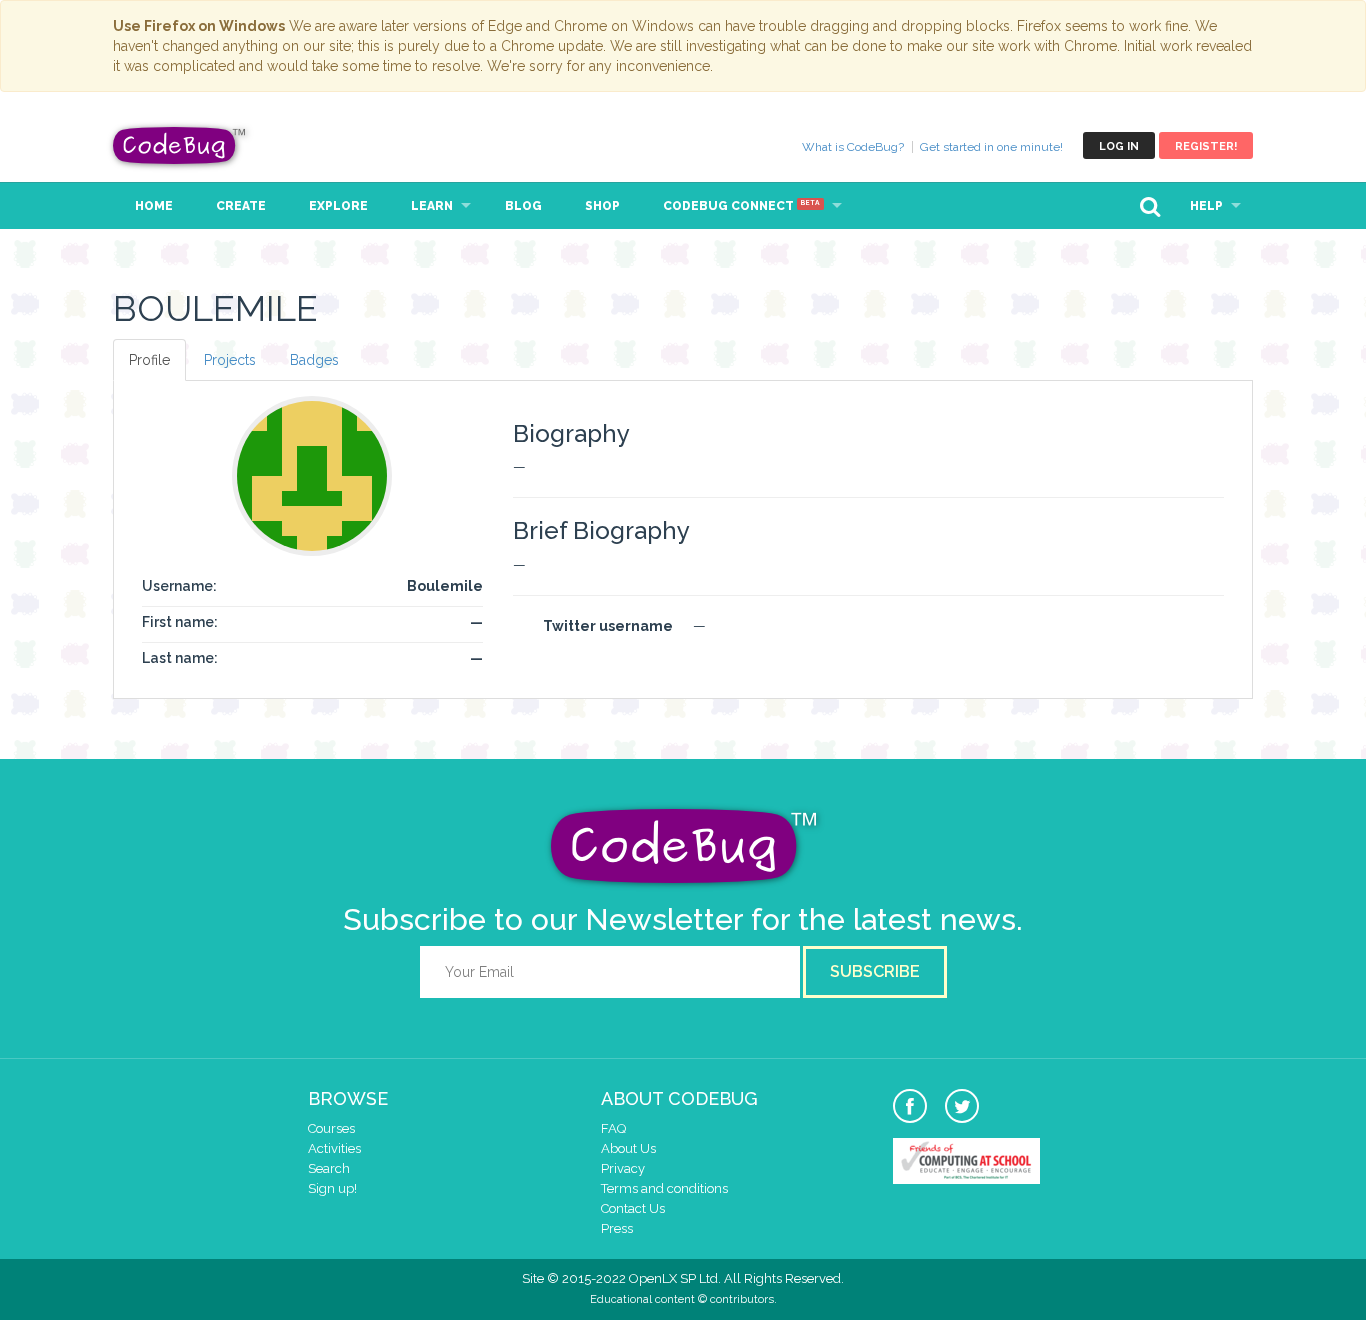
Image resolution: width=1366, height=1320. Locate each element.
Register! (1206, 146)
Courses (331, 1128)
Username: (179, 586)
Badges (314, 360)
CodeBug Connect (741, 206)
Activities (334, 1148)
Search (329, 1168)
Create (241, 206)
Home (154, 206)
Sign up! (332, 1188)
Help (1206, 206)
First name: (180, 622)
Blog (523, 206)
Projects (230, 360)
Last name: (180, 658)
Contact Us (633, 1208)
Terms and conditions (664, 1188)
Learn (432, 206)
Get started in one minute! (991, 147)
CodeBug (180, 145)
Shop (602, 206)
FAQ (613, 1128)
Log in (1119, 146)
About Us (628, 1148)
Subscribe (875, 971)
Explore (338, 206)
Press (617, 1228)
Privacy (623, 1168)
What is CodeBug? (853, 147)
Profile (149, 360)
